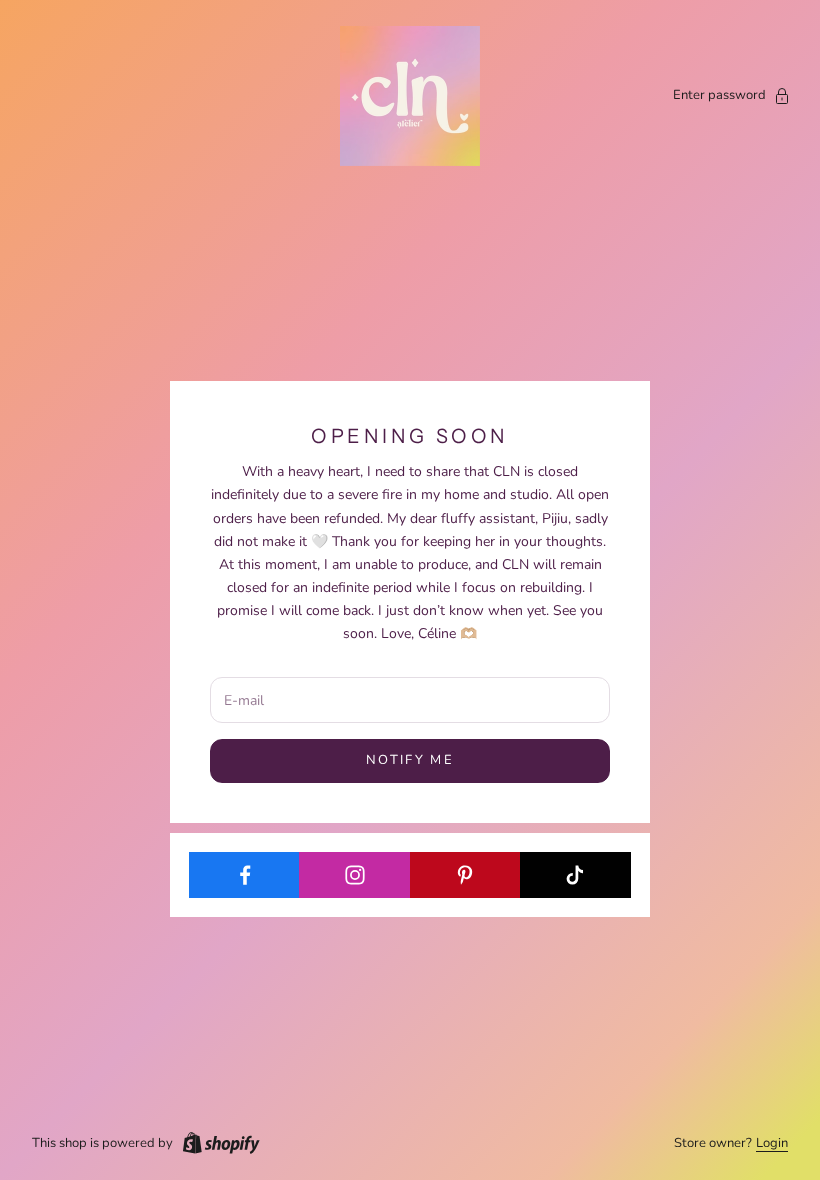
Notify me (410, 760)
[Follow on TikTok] (575, 875)
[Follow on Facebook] (244, 875)
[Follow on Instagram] (354, 875)
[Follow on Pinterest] (465, 875)
